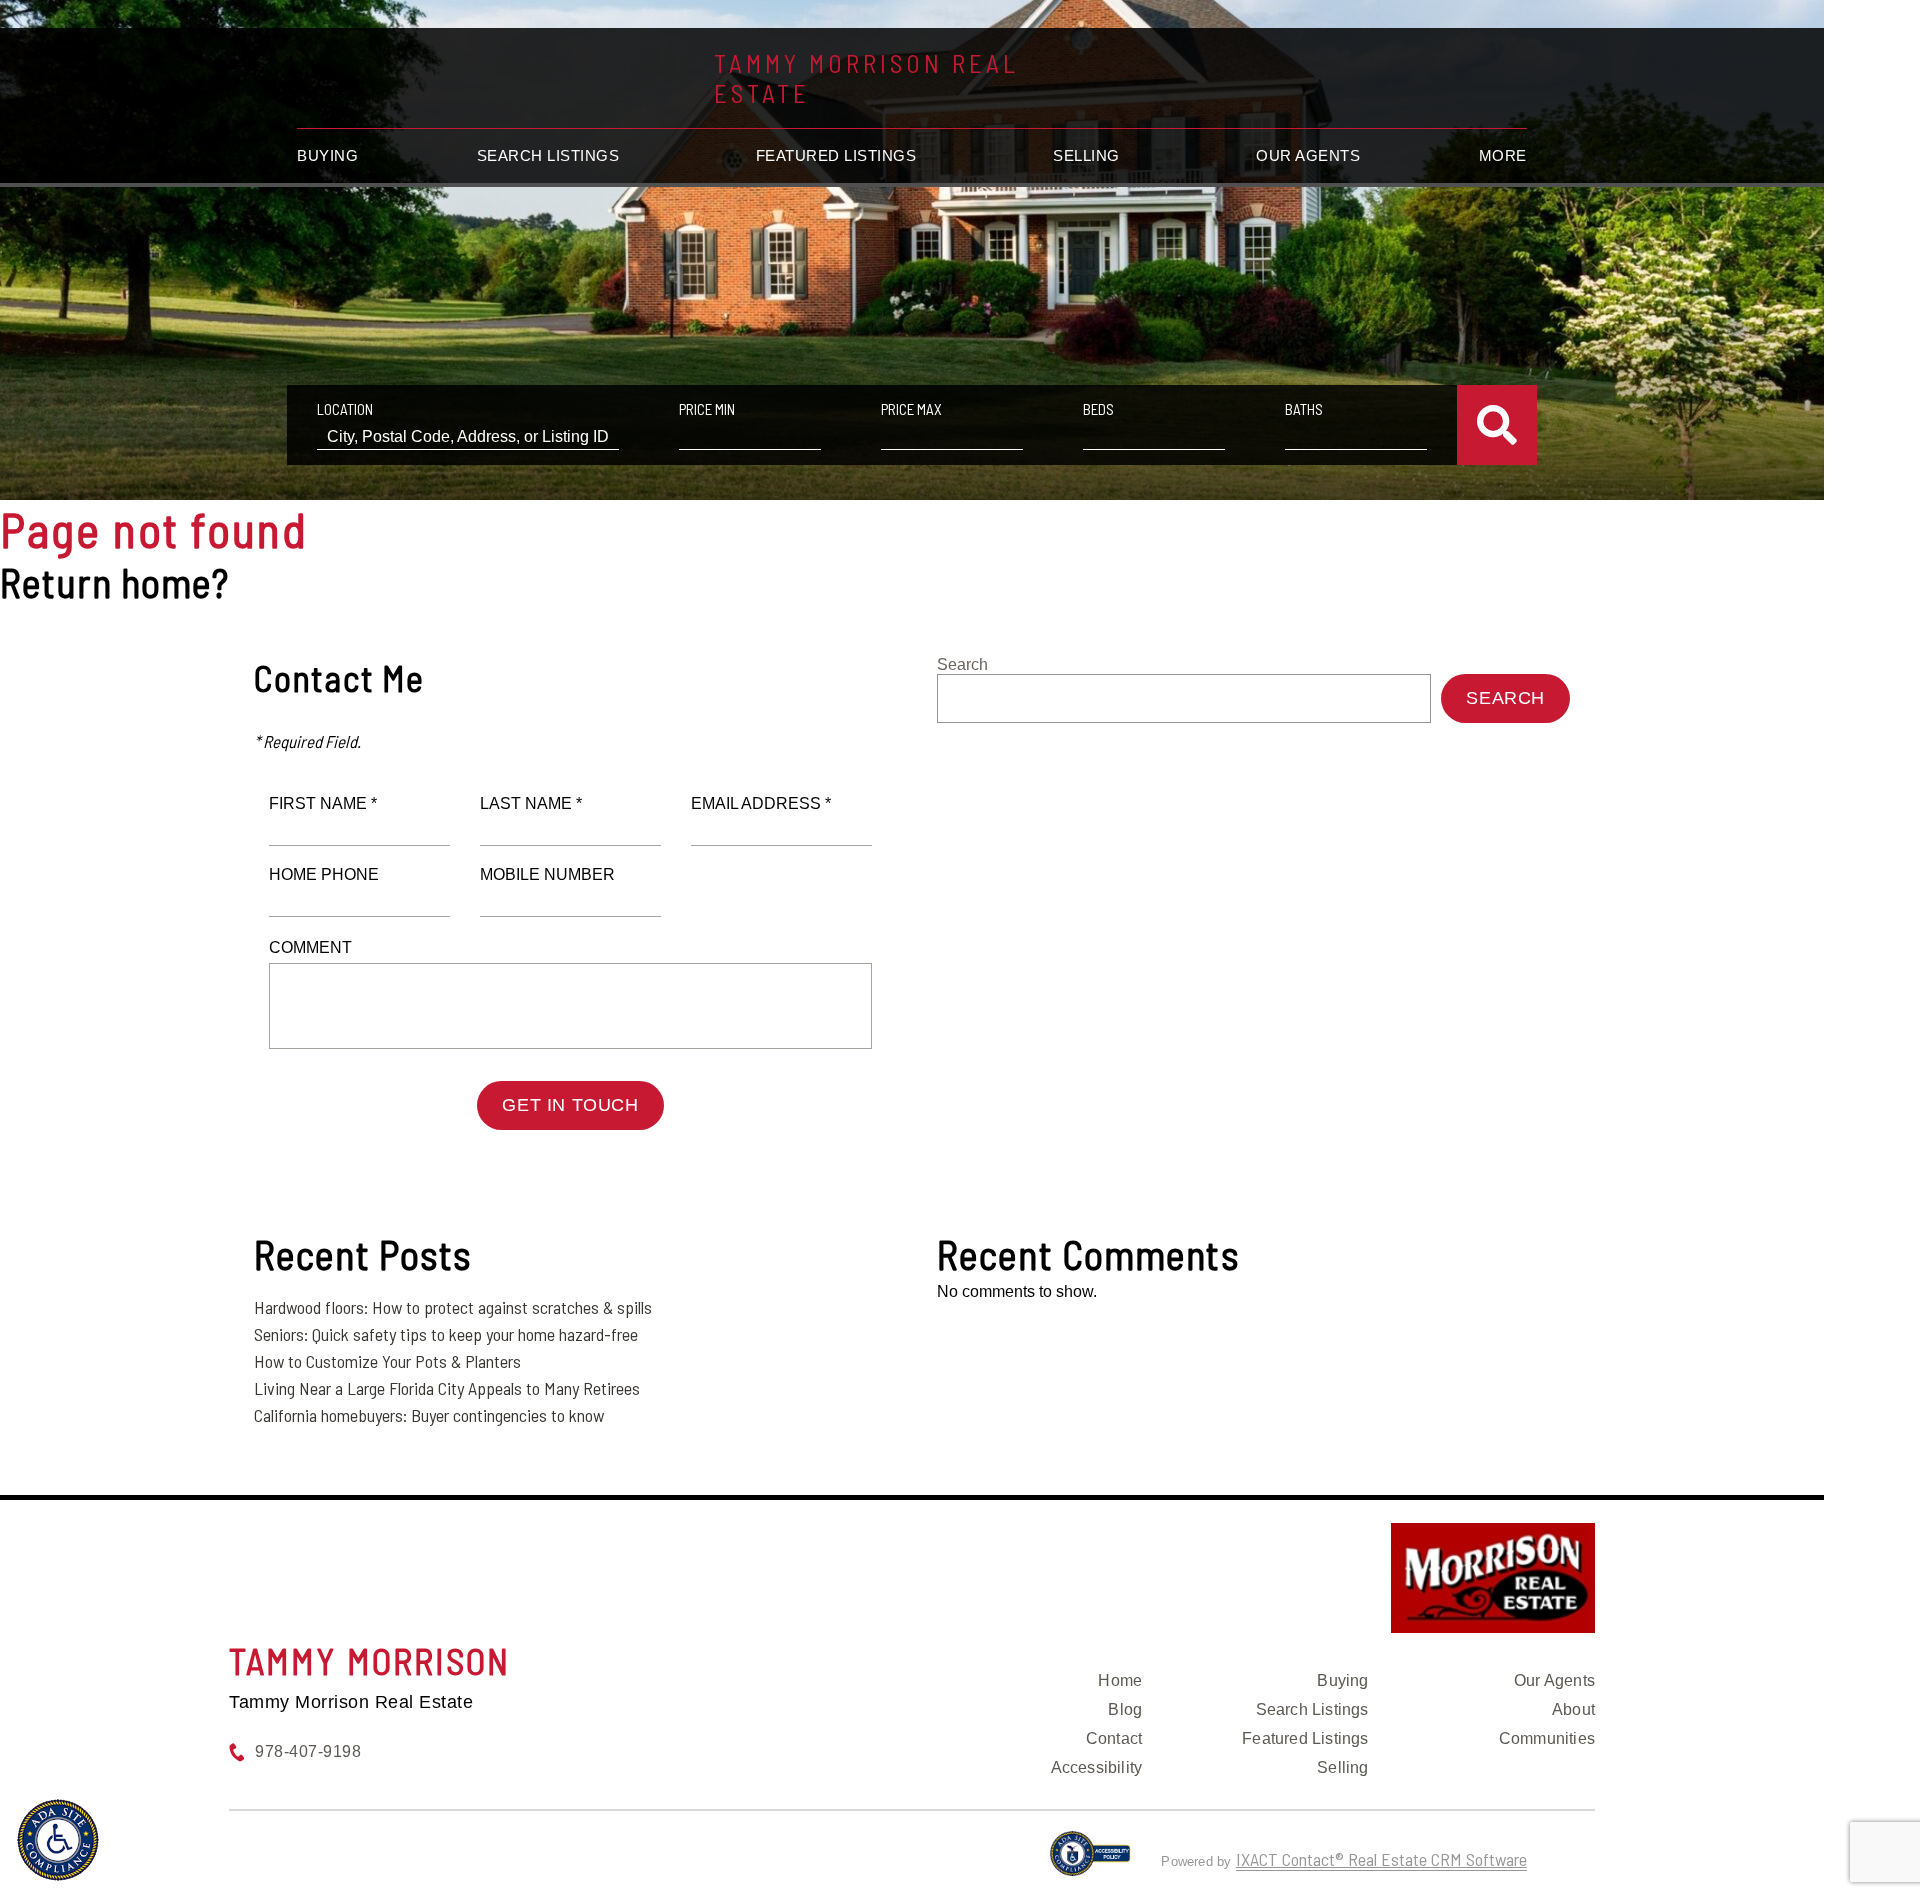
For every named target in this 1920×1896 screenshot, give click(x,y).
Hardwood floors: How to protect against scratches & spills (453, 1307)
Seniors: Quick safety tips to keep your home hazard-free (446, 1334)
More (1503, 155)
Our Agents (1308, 155)
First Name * (323, 803)
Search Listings (548, 155)
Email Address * (761, 803)
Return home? (114, 582)
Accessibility (1097, 1767)
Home (1120, 1680)
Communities (1547, 1738)
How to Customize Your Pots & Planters (387, 1361)
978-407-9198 (308, 1751)
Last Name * (531, 803)
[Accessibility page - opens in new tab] (1090, 1862)
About (1573, 1709)
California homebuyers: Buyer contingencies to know (429, 1415)
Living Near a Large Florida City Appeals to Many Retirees (447, 1388)
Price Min (707, 409)
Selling (1086, 155)
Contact (1114, 1738)
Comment (310, 947)
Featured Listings (836, 155)
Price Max (911, 409)
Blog (1125, 1709)
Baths (1304, 409)
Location (345, 409)
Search (962, 664)
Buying (327, 155)
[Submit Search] (1497, 425)
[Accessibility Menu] (58, 1840)
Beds (1098, 409)
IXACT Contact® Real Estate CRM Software (1381, 1859)
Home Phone (324, 874)
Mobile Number (547, 874)
